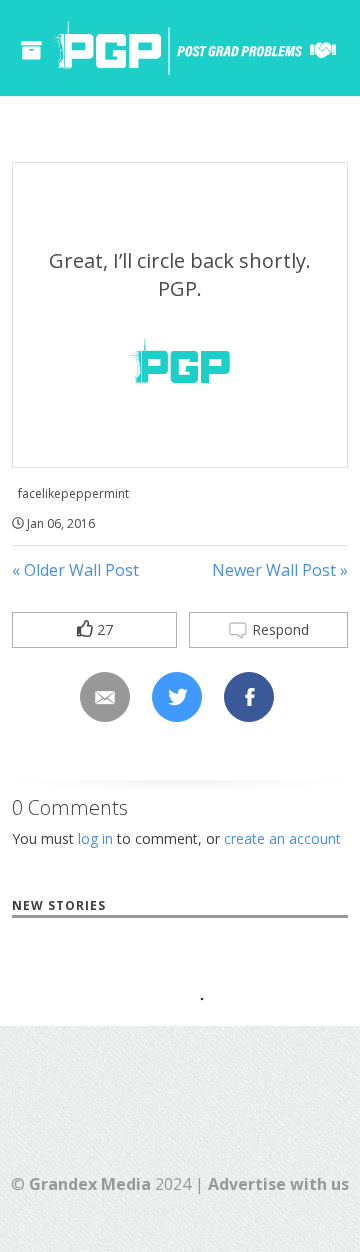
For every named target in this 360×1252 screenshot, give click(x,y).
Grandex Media (90, 1184)
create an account (282, 838)
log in (95, 838)
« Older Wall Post (75, 570)
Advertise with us (278, 1184)
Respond (278, 629)
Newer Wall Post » (280, 570)
